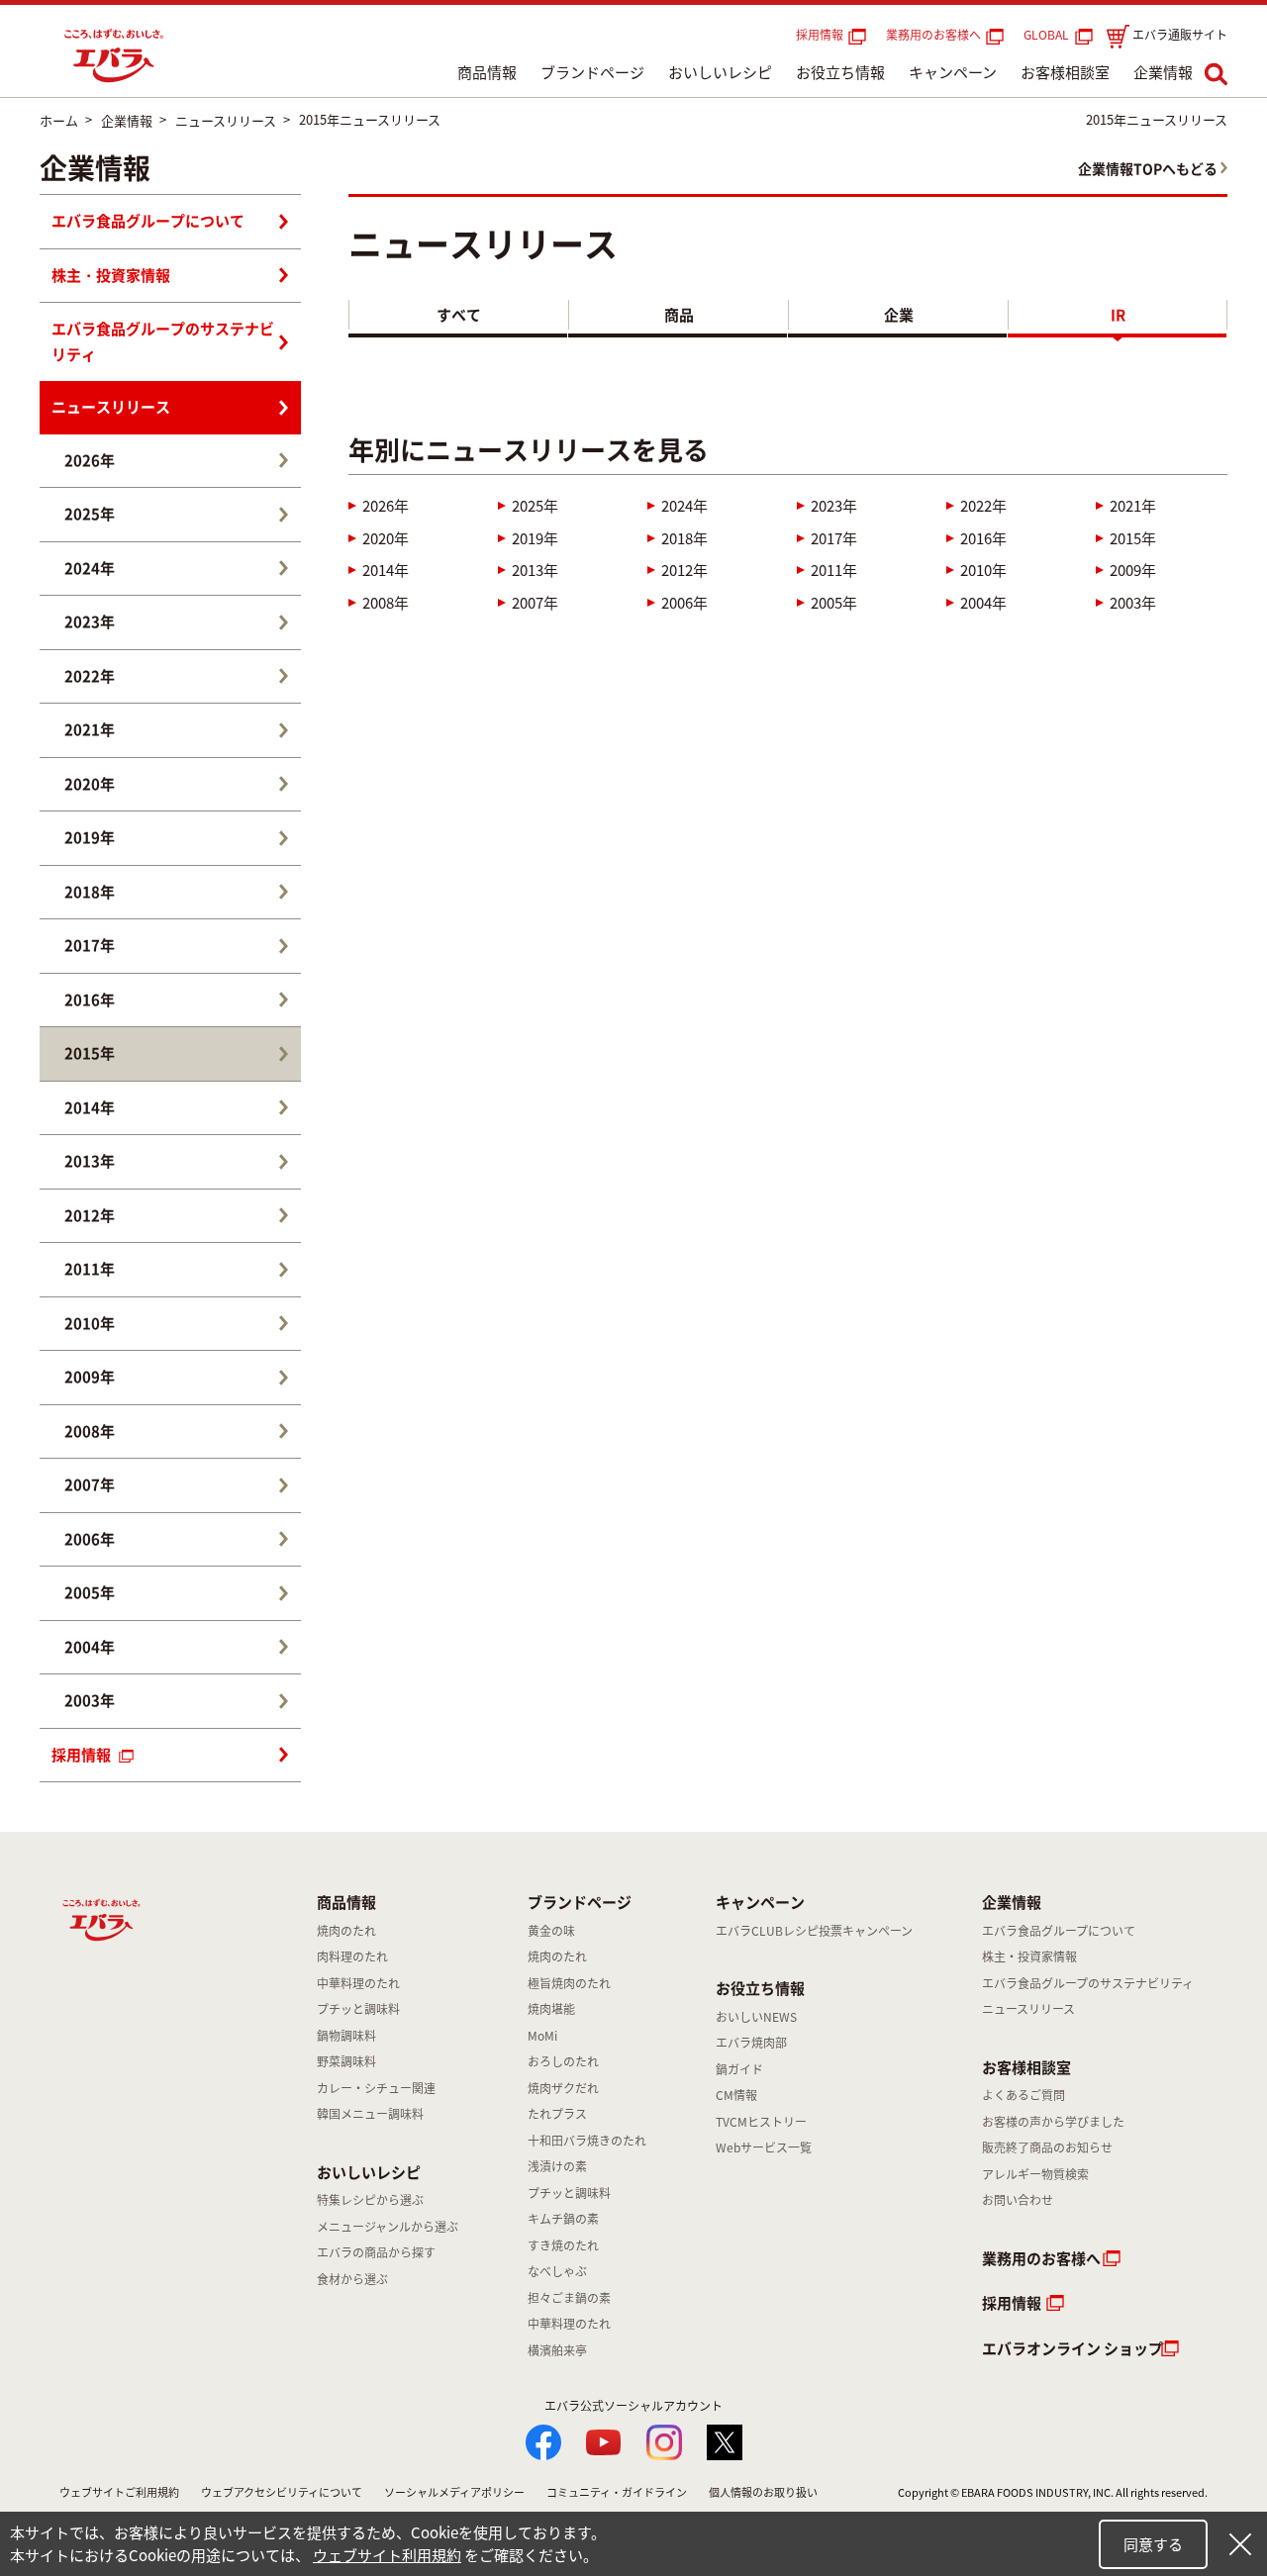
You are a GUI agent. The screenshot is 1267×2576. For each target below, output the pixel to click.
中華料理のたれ (358, 1983)
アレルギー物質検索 (1035, 2174)
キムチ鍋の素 (563, 2219)
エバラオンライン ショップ (1072, 2348)
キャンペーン (953, 72)
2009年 (1133, 570)
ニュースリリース (111, 407)
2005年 (834, 603)
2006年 (684, 603)
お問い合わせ (1018, 2200)
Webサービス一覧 (764, 2147)
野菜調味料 (346, 2061)
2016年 (983, 538)
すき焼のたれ (563, 2245)
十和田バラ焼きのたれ (587, 2141)
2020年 (386, 538)
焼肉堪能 (551, 2009)
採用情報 (820, 35)
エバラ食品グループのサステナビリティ (163, 341)
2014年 (386, 570)
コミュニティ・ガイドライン (617, 2492)
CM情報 (736, 2095)
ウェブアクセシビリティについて (282, 2492)
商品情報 (487, 72)
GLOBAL (1049, 35)
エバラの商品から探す (376, 2252)
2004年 (983, 603)
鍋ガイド (739, 2069)
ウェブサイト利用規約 (387, 2555)
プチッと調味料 (358, 2009)
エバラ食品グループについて (148, 221)
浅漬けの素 (557, 2166)
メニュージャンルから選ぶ (388, 2227)
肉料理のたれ (352, 1956)
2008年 (386, 603)
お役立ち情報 (840, 72)
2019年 (535, 538)
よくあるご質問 (1023, 2095)
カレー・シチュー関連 (376, 2088)
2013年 (535, 570)
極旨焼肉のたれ (569, 1983)
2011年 (834, 570)
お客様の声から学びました (1053, 2122)
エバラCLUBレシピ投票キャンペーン (814, 1931)
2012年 (684, 570)
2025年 (535, 506)
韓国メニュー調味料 (370, 2114)
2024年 (684, 506)
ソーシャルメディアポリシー (454, 2492)
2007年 (535, 603)
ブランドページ (592, 72)
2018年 (684, 538)
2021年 (1133, 506)
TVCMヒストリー (761, 2122)
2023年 (834, 506)
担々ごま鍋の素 (569, 2298)
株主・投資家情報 (111, 275)
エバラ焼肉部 (751, 2043)
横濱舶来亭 (557, 2350)
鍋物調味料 (346, 2036)
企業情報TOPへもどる (1148, 168)
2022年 (983, 506)
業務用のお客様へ (933, 35)
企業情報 (1163, 72)
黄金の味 (551, 1931)
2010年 (983, 570)
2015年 (1133, 538)
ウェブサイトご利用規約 (119, 2492)
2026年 (386, 506)
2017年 (834, 538)
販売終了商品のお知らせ (1047, 2147)
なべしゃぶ (557, 2271)
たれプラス (557, 2114)
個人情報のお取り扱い (763, 2492)
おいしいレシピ (720, 72)
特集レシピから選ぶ (370, 2200)
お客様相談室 (1065, 72)
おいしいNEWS (756, 2017)
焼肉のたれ (346, 1931)
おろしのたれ (563, 2061)
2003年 (1133, 603)
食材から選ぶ (352, 2279)
